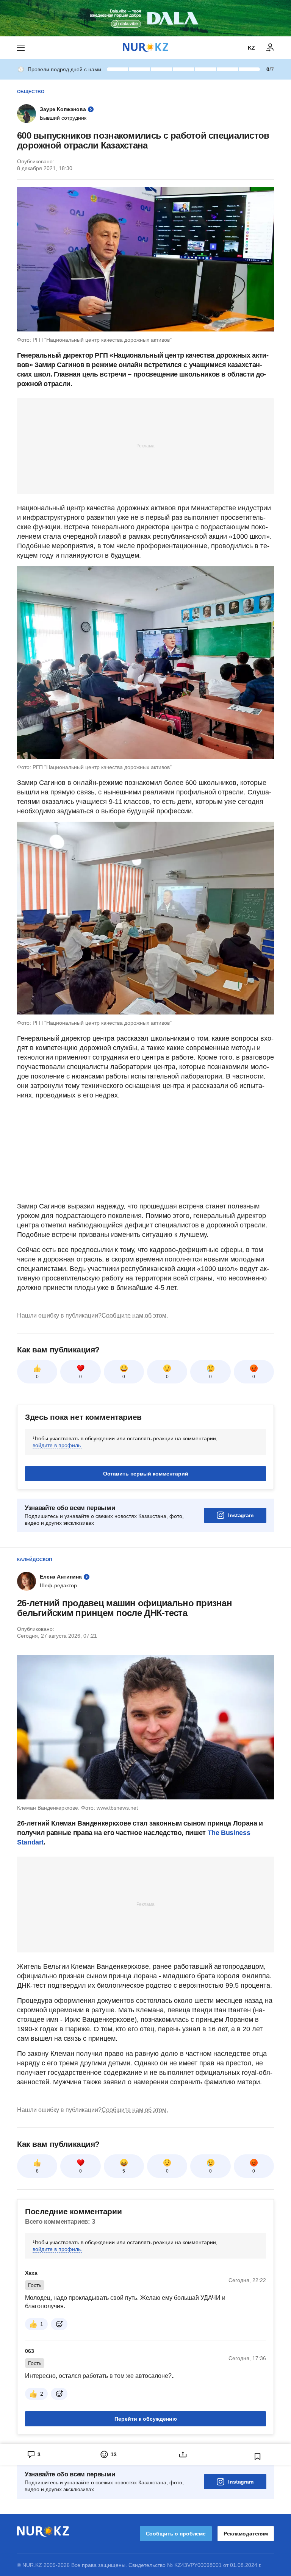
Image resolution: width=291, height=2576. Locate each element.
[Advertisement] (145, 445)
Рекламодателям (246, 2534)
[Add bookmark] (258, 2456)
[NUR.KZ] (145, 48)
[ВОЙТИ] (270, 48)
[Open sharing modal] (183, 2454)
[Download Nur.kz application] (145, 18)
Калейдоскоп (35, 1560)
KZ (251, 48)
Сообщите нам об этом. (135, 1315)
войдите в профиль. (57, 1445)
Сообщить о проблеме (176, 2534)
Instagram (241, 1515)
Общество (31, 92)
